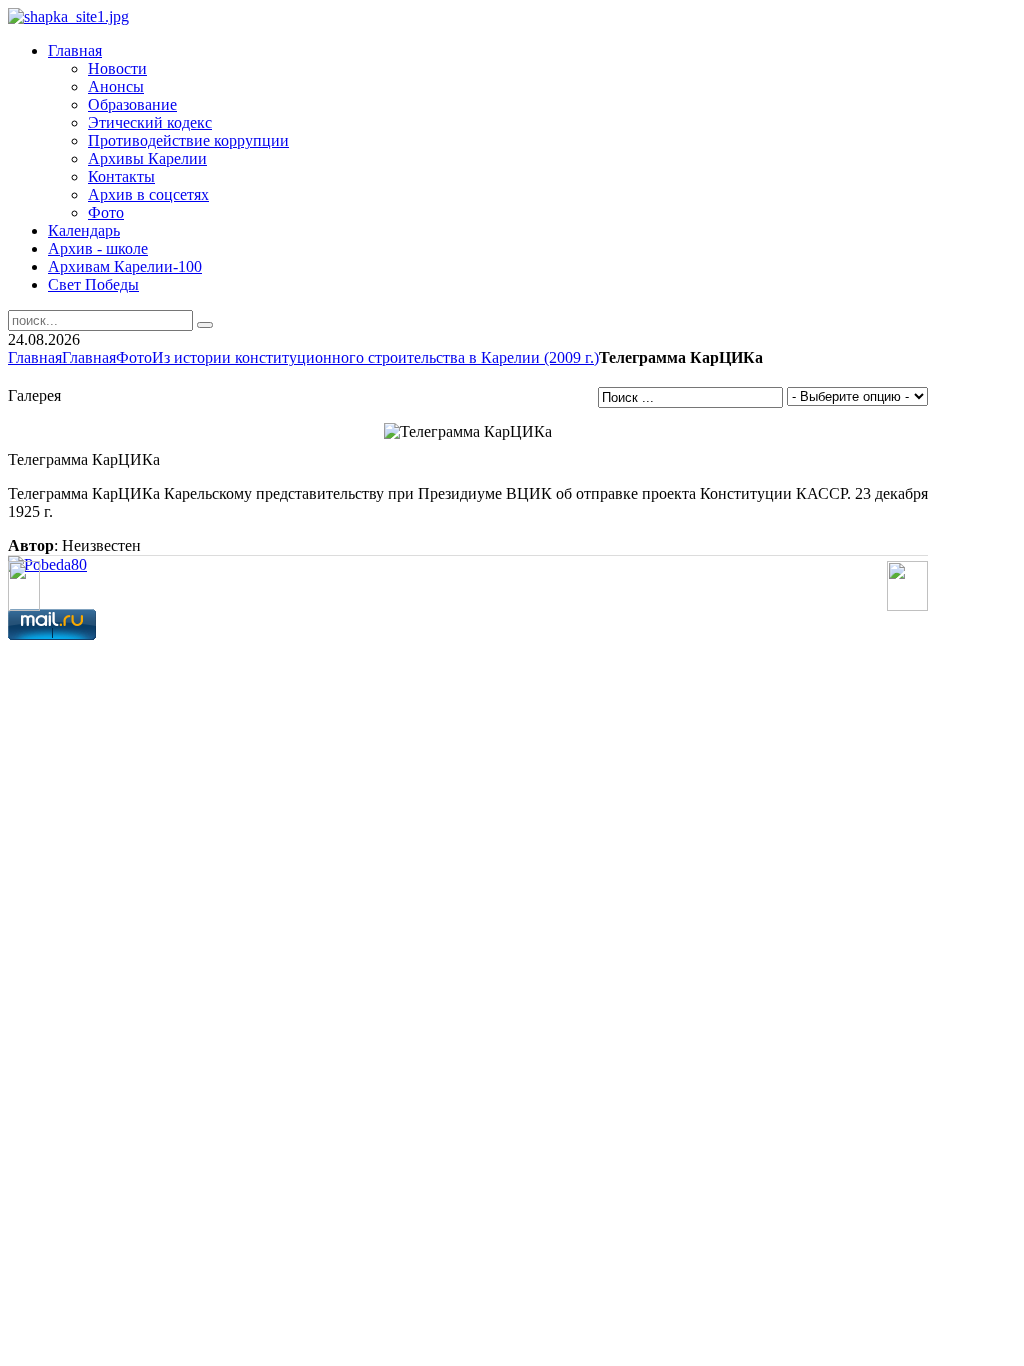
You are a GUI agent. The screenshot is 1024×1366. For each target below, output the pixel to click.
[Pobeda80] (47, 564)
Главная (35, 357)
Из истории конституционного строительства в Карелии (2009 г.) (375, 357)
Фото (134, 357)
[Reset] (205, 325)
